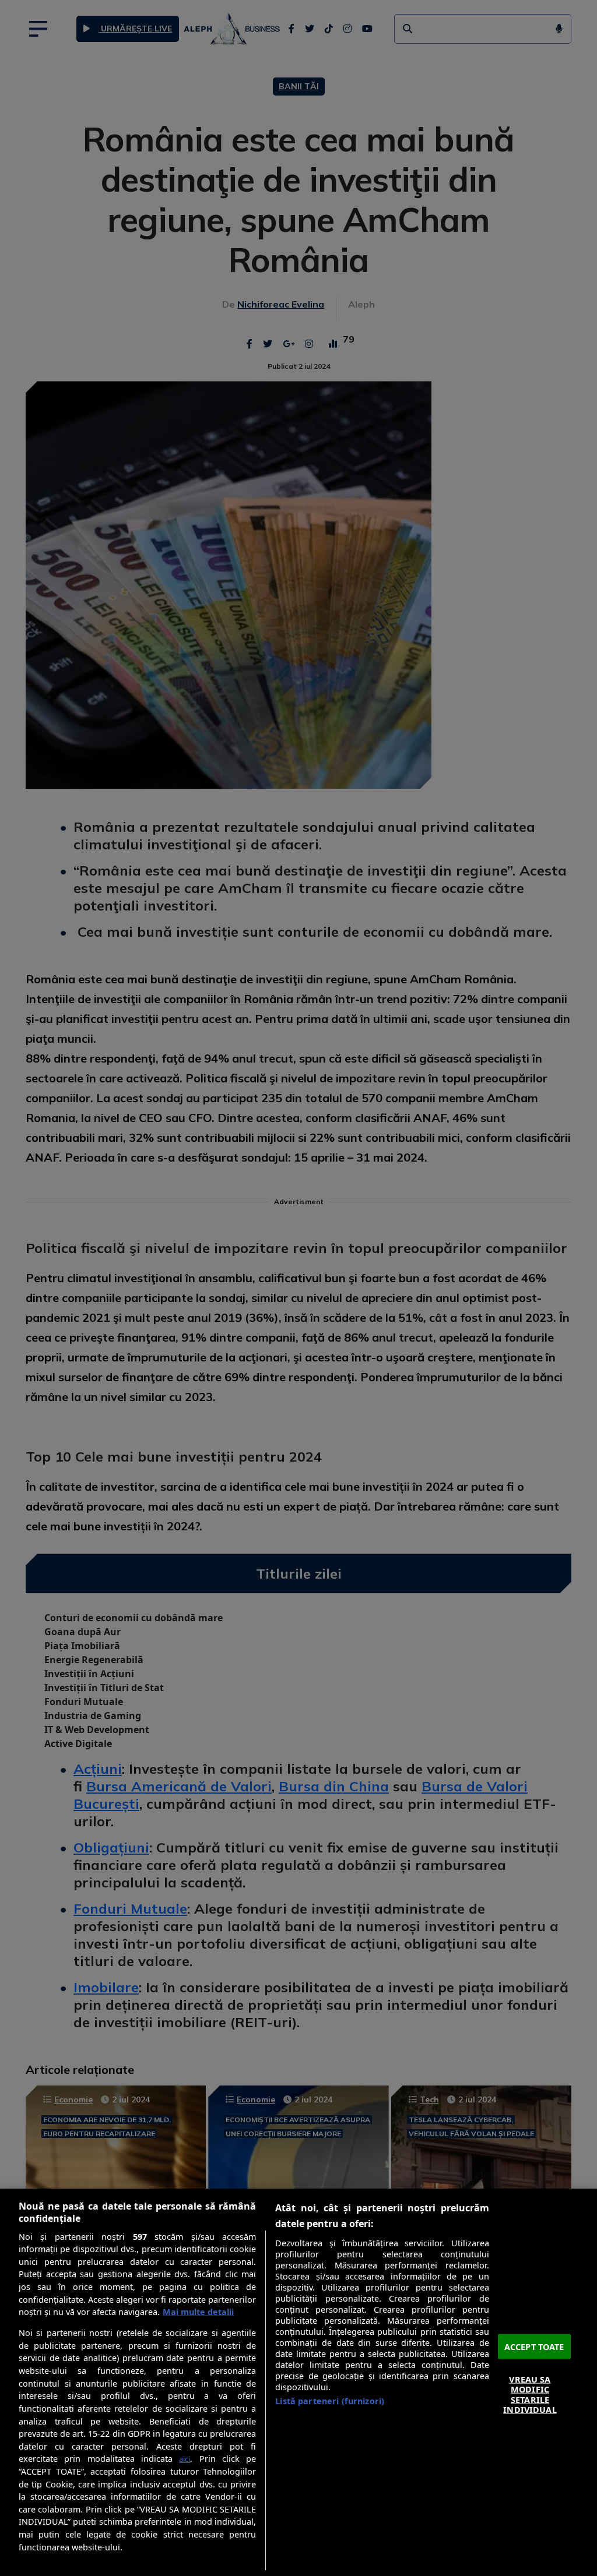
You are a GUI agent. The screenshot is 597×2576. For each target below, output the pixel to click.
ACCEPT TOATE (534, 2346)
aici (185, 2459)
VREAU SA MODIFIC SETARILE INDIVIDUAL (530, 2395)
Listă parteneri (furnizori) (330, 2401)
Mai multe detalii (198, 2312)
